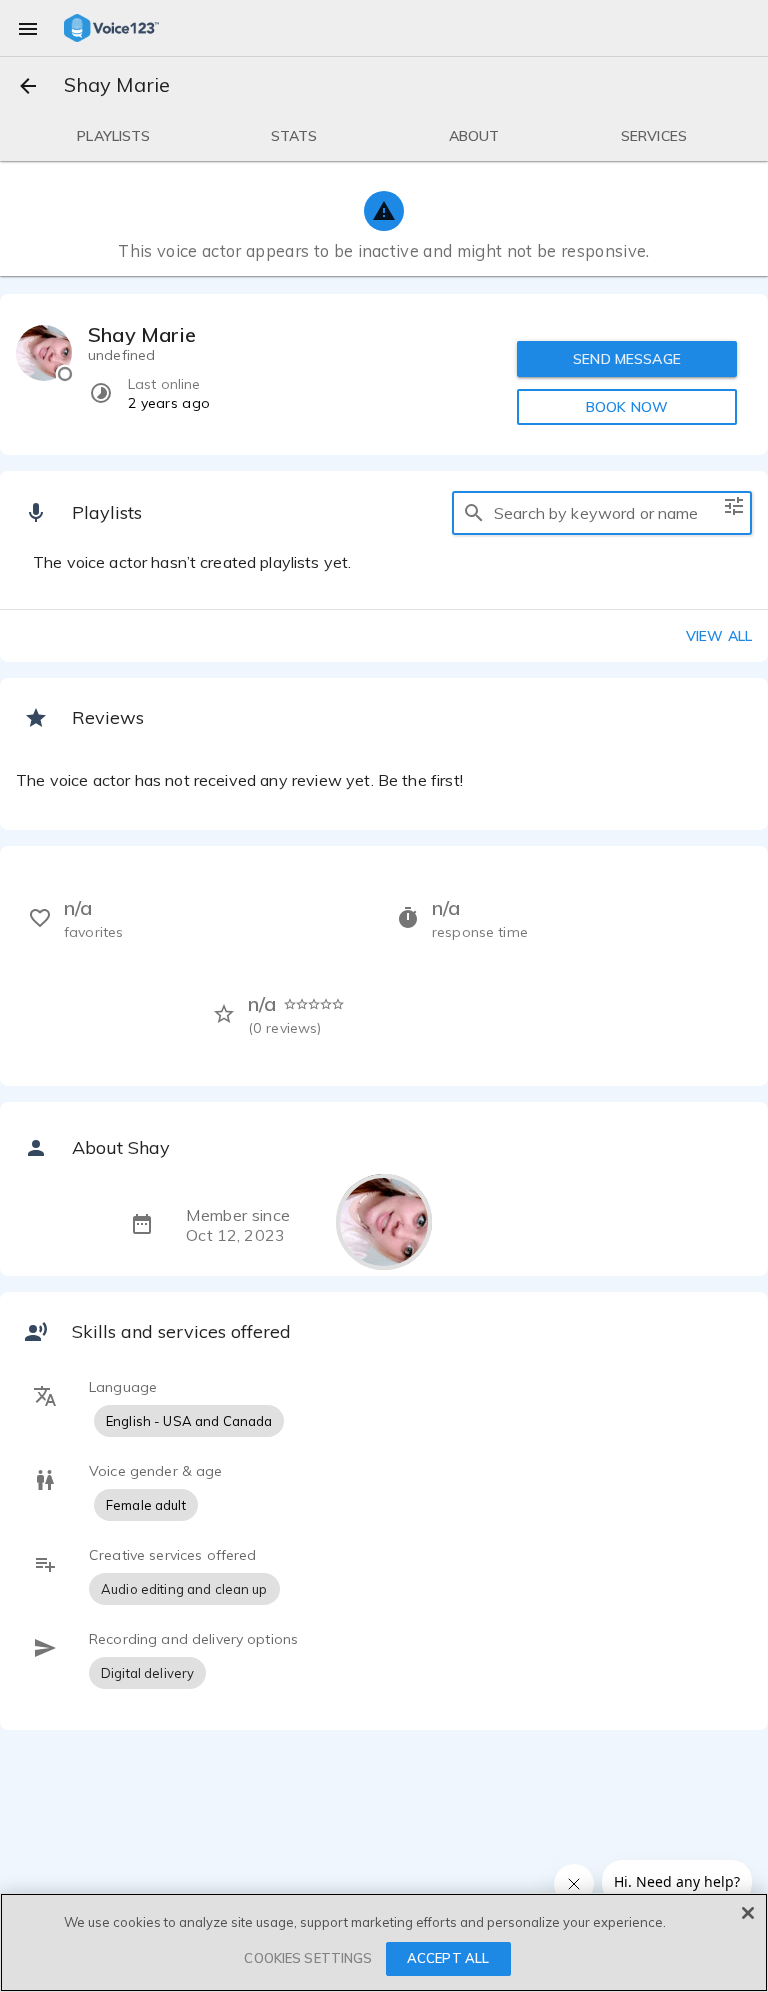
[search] (474, 513)
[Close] (748, 1913)
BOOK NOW (627, 407)
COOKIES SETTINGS (308, 1958)
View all (719, 636)
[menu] (28, 28)
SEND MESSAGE (627, 359)
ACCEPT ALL (448, 1958)
